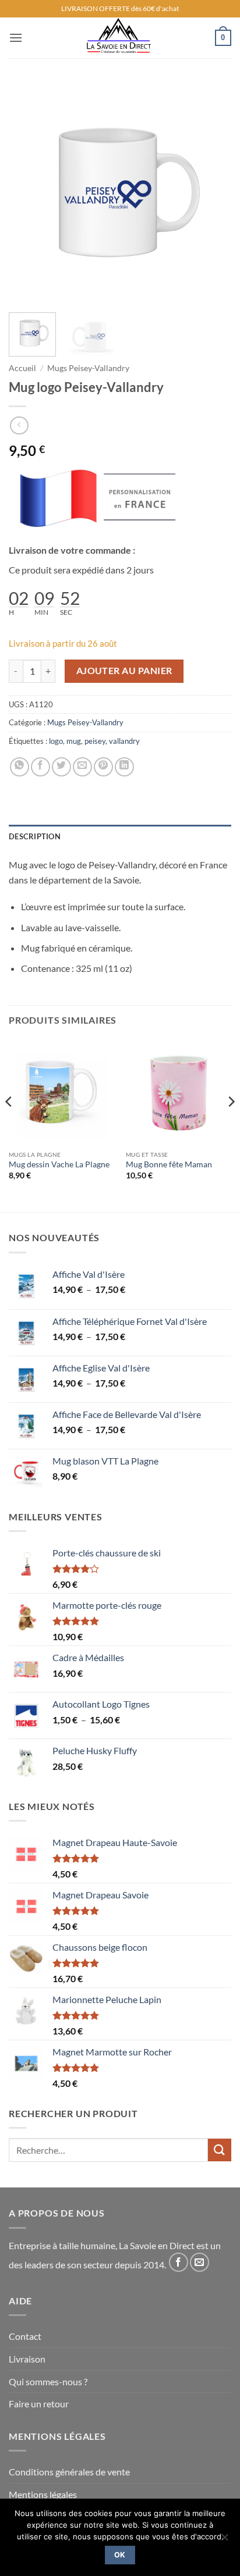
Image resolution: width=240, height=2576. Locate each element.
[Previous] (28, 193)
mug (74, 741)
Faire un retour (39, 2404)
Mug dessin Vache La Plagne (59, 1164)
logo (56, 741)
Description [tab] (35, 836)
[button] (16, 38)
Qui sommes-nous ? (48, 2381)
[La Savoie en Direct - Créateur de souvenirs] (119, 38)
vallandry (124, 741)
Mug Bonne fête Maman (169, 1164)
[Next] (212, 193)
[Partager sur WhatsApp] (20, 767)
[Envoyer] (220, 2150)
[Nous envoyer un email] (200, 2262)
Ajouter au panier (124, 671)
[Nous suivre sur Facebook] (179, 2262)
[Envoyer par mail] (82, 767)
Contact (25, 2336)
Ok (120, 2555)
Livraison (27, 2359)
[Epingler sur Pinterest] (103, 767)
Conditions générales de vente (69, 2472)
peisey (95, 741)
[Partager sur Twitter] (61, 767)
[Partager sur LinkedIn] (124, 767)
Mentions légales (43, 2494)
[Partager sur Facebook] (40, 767)
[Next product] (19, 425)
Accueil (22, 368)
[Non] (224, 2541)
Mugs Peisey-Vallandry (88, 368)
